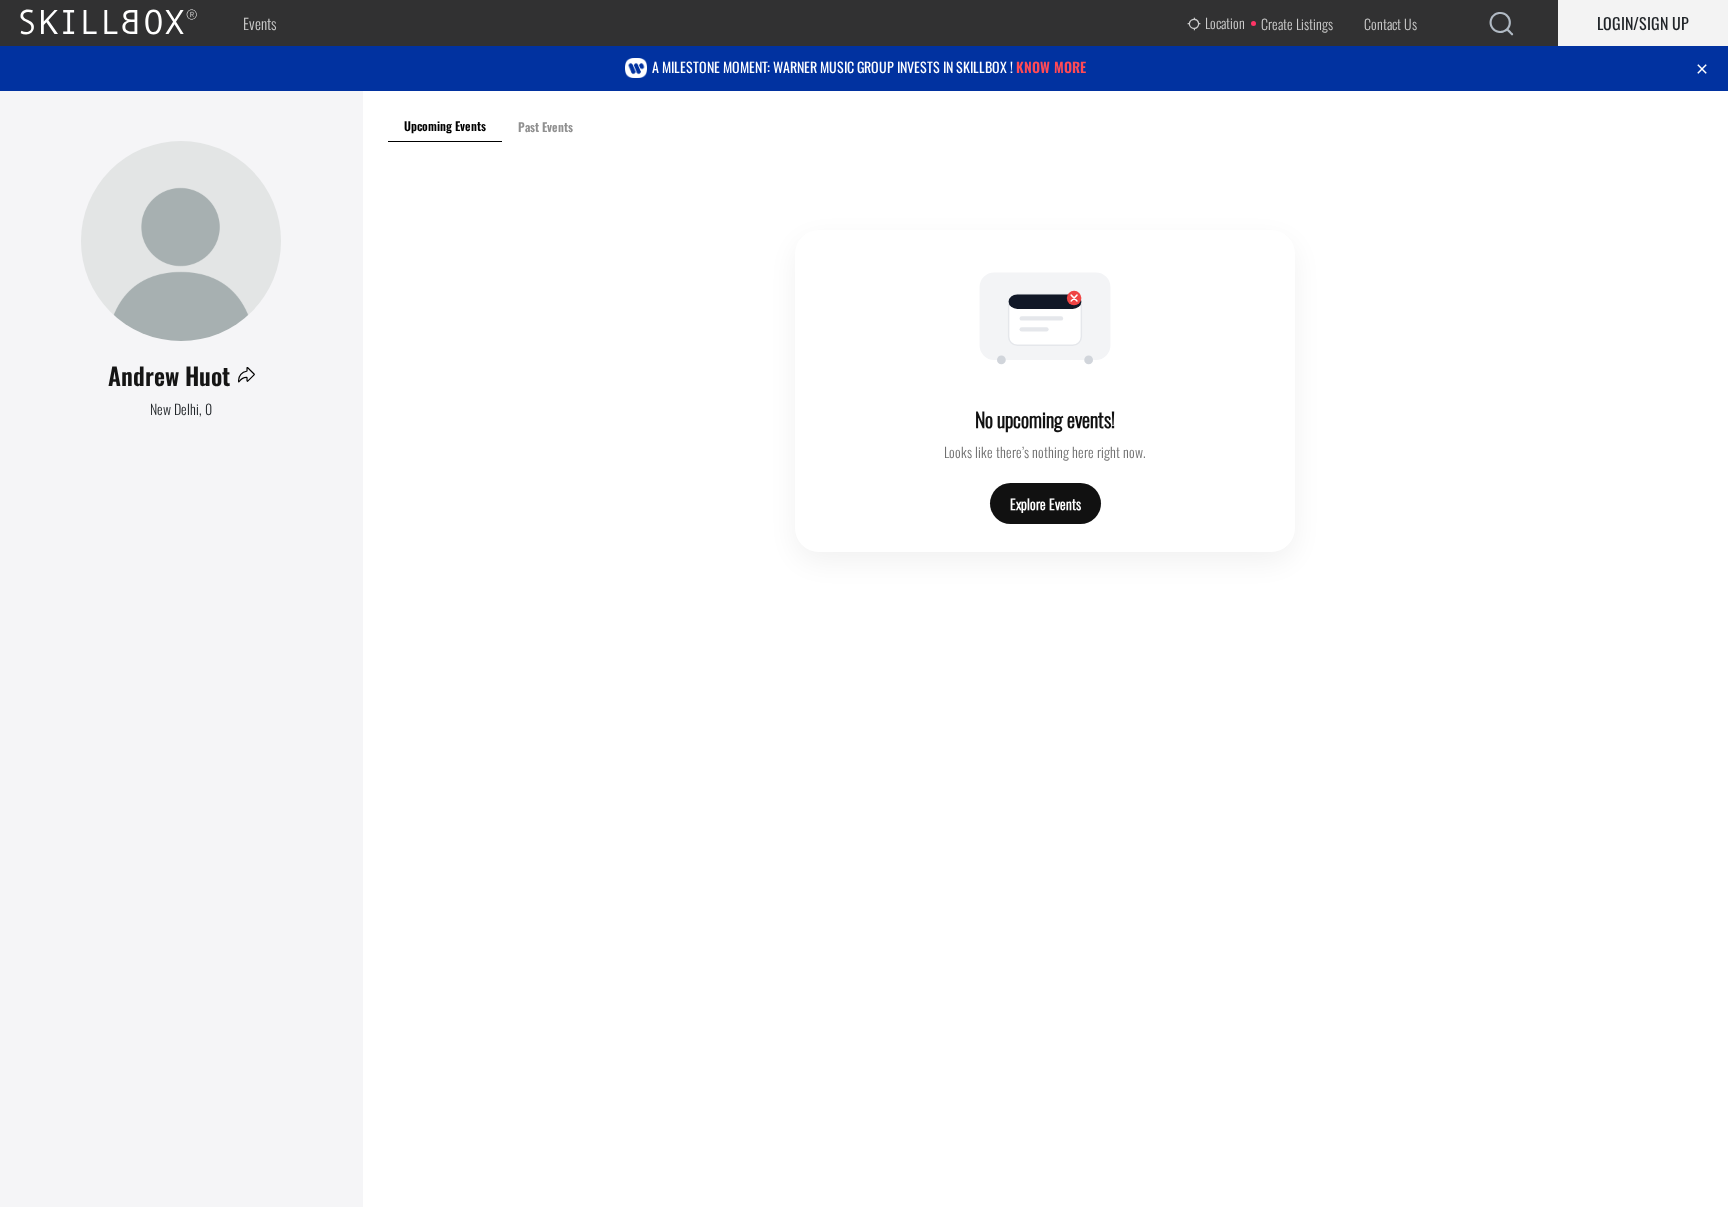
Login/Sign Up (1643, 23)
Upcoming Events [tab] (445, 125)
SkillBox (125, 23)
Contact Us (1390, 23)
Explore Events (1045, 503)
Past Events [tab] (545, 126)
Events (259, 23)
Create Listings (1297, 23)
